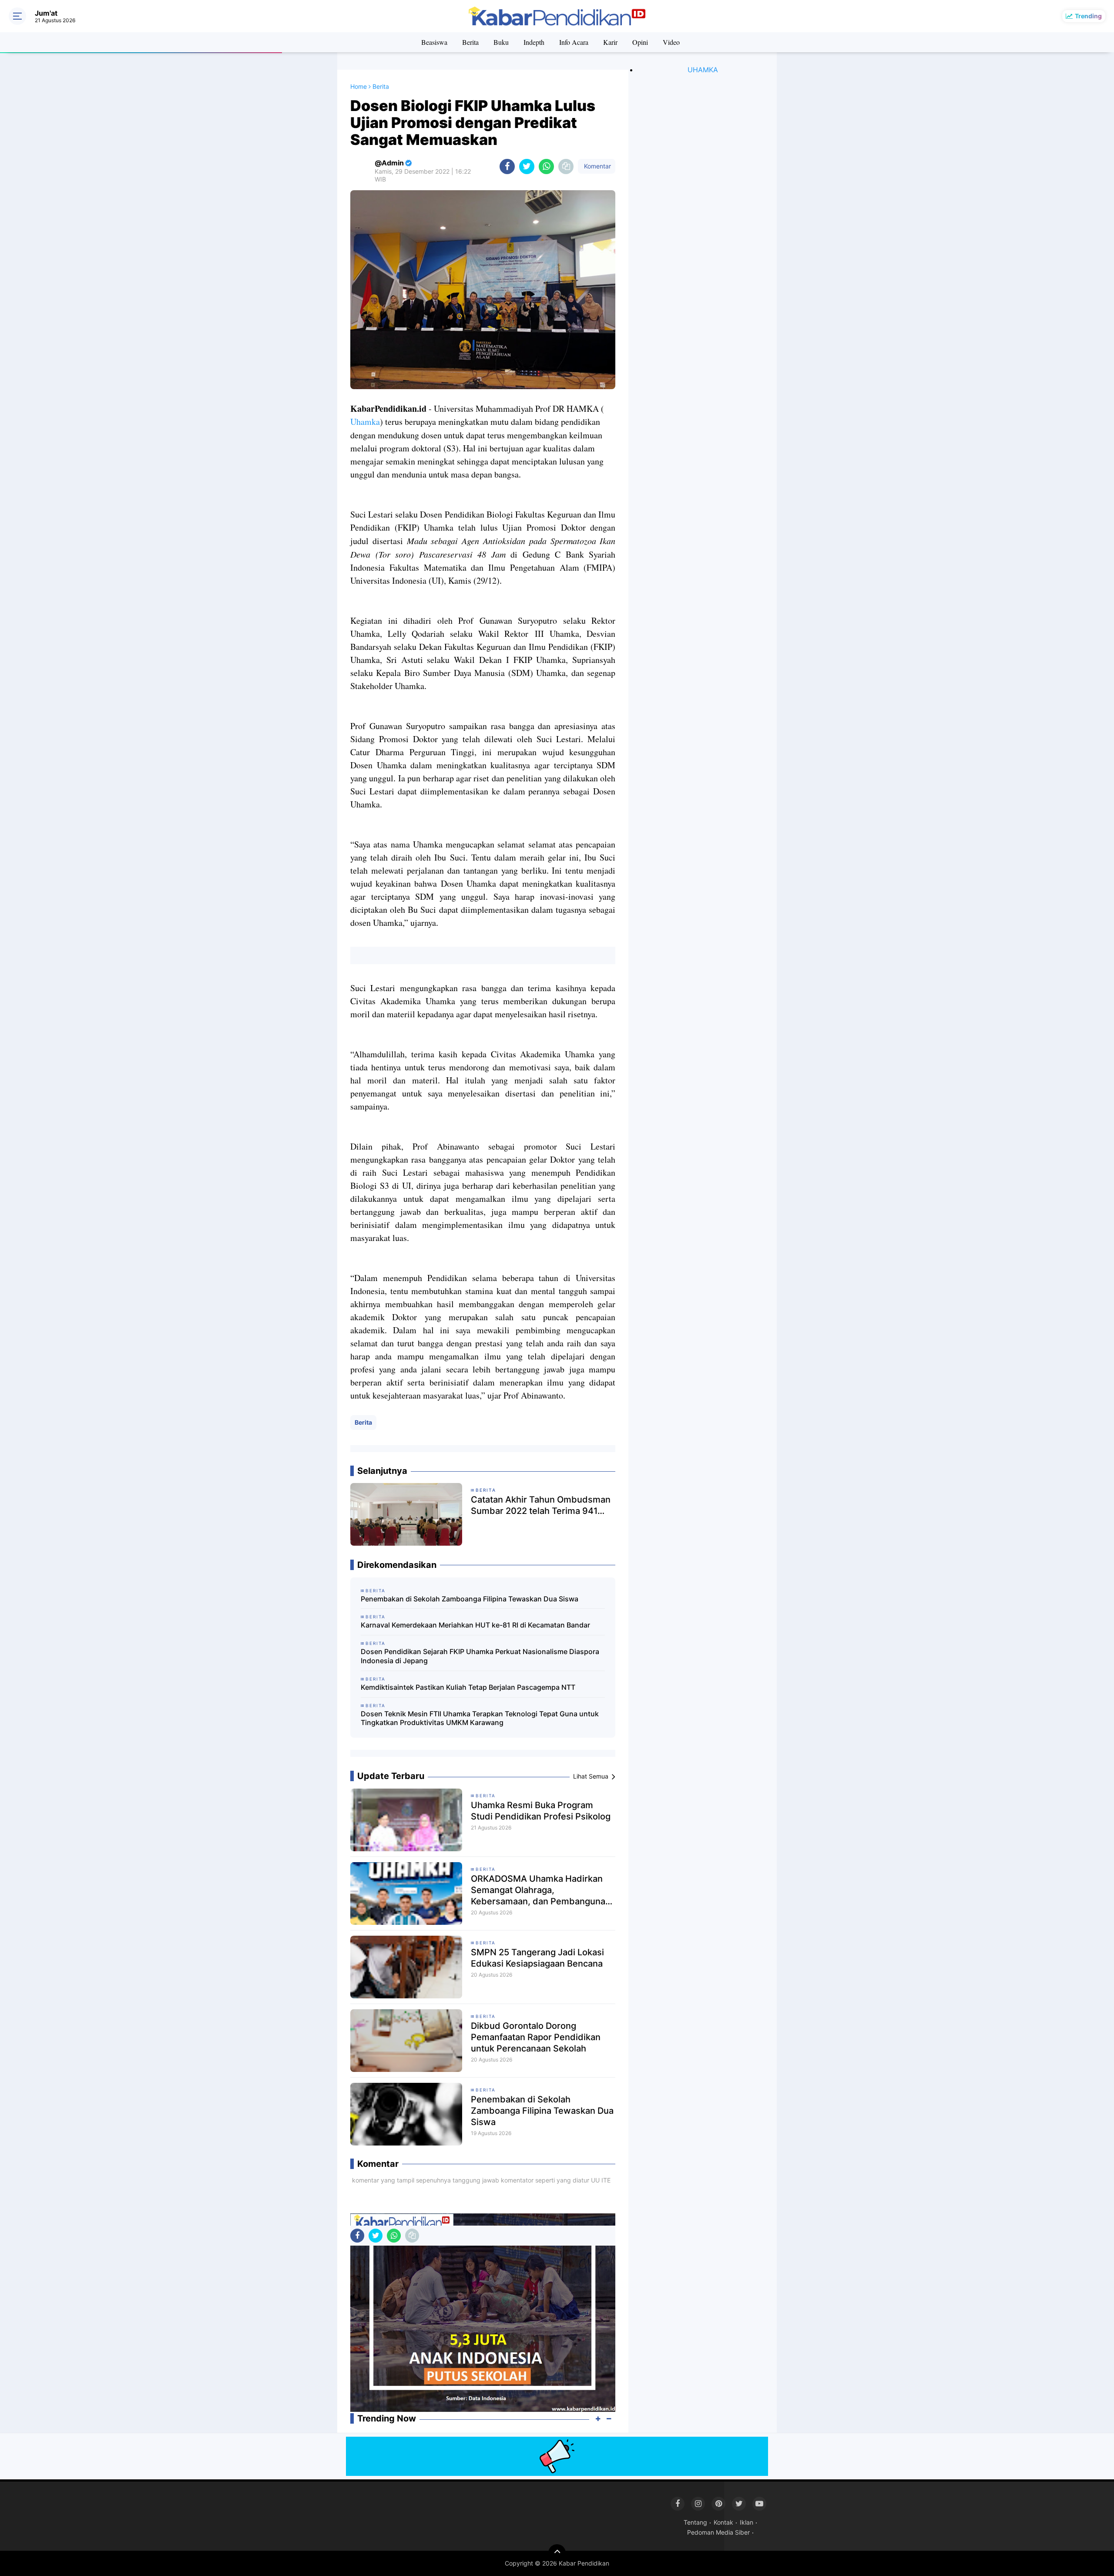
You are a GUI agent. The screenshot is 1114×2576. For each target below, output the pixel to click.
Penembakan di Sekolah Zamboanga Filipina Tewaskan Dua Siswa (470, 1599)
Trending (1088, 16)
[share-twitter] (527, 166)
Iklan (747, 2522)
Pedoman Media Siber (718, 2532)
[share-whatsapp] (546, 166)
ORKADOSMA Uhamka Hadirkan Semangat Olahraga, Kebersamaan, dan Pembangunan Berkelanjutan (541, 1890)
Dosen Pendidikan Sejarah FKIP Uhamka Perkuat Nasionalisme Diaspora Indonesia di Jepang (480, 1656)
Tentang (695, 2522)
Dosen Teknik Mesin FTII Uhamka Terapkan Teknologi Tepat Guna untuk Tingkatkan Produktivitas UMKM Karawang (480, 1718)
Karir (610, 42)
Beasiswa (434, 42)
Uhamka (365, 422)
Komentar (597, 166)
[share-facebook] (507, 166)
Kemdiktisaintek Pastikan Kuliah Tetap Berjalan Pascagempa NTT (468, 1687)
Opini (640, 42)
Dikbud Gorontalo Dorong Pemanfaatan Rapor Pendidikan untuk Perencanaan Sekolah (536, 2037)
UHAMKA (703, 70)
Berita (470, 42)
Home (359, 86)
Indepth (534, 42)
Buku (501, 42)
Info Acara (574, 42)
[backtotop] (557, 2553)
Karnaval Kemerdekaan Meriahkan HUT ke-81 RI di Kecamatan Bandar (475, 1625)
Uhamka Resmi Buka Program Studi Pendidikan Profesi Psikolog (541, 1811)
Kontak (723, 2522)
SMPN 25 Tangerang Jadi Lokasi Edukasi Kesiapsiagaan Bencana (537, 1958)
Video (671, 42)
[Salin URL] (566, 166)
